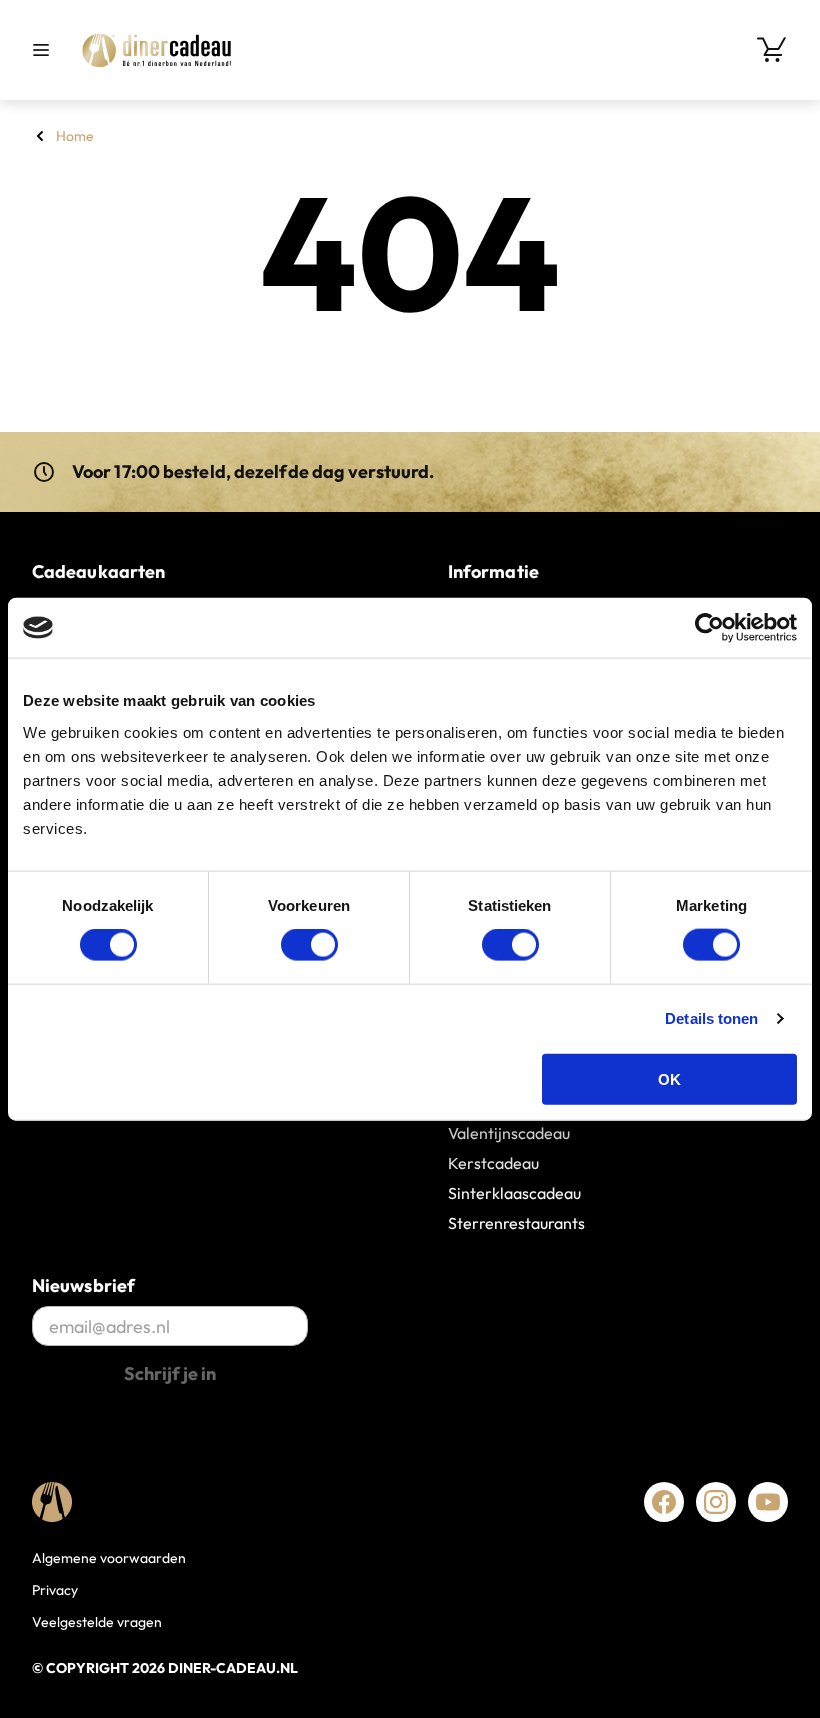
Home (75, 136)
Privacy (55, 1590)
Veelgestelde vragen (97, 1622)
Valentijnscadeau (509, 1133)
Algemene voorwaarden (109, 1558)
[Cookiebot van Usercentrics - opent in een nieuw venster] (709, 628)
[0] (772, 50)
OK (669, 1078)
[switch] (309, 945)
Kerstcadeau (493, 1163)
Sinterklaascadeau (514, 1193)
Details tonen (711, 1018)
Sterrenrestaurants (516, 1223)
